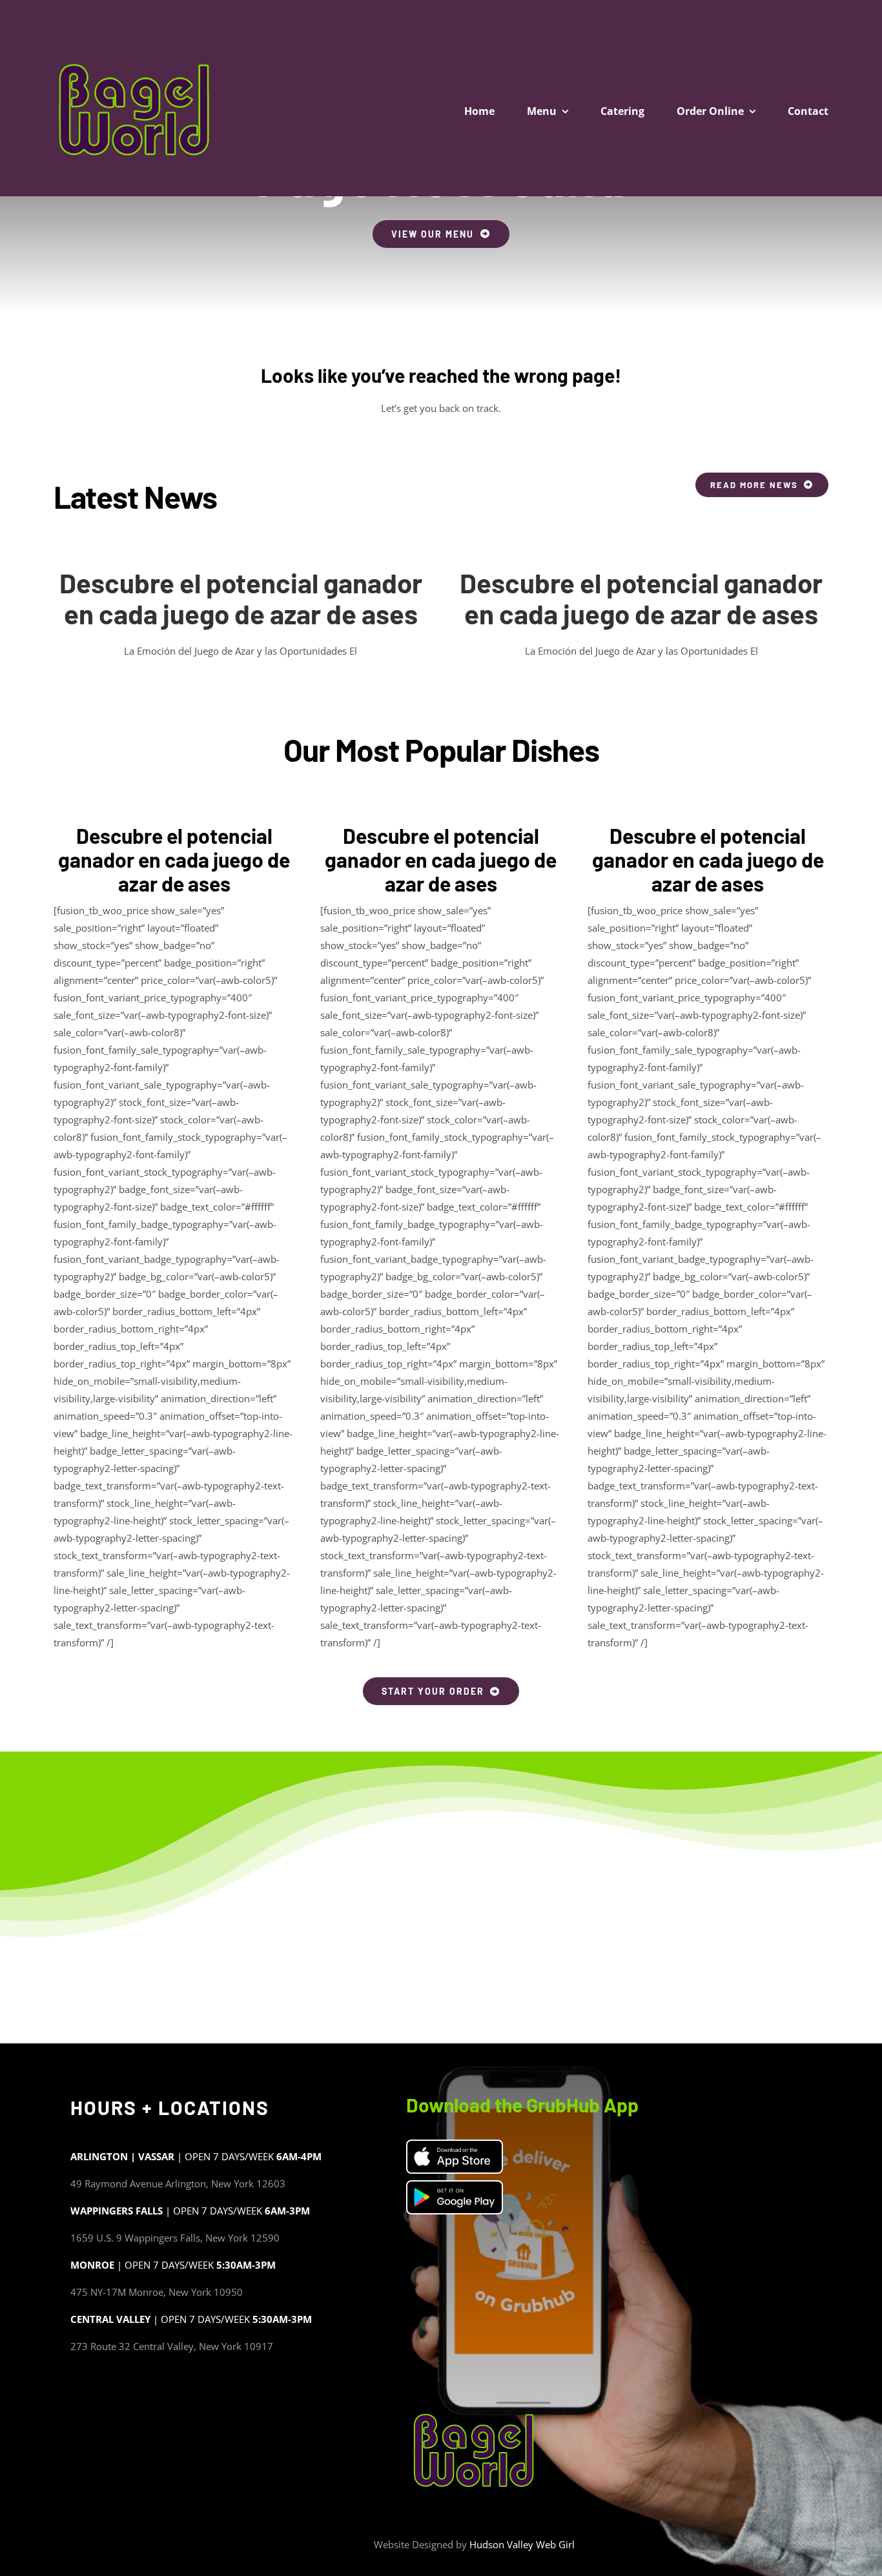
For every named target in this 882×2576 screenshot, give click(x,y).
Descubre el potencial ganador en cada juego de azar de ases (241, 598)
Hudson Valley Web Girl (522, 2544)
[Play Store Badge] (455, 2186)
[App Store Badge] (455, 2145)
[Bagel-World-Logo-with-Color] (134, 64)
